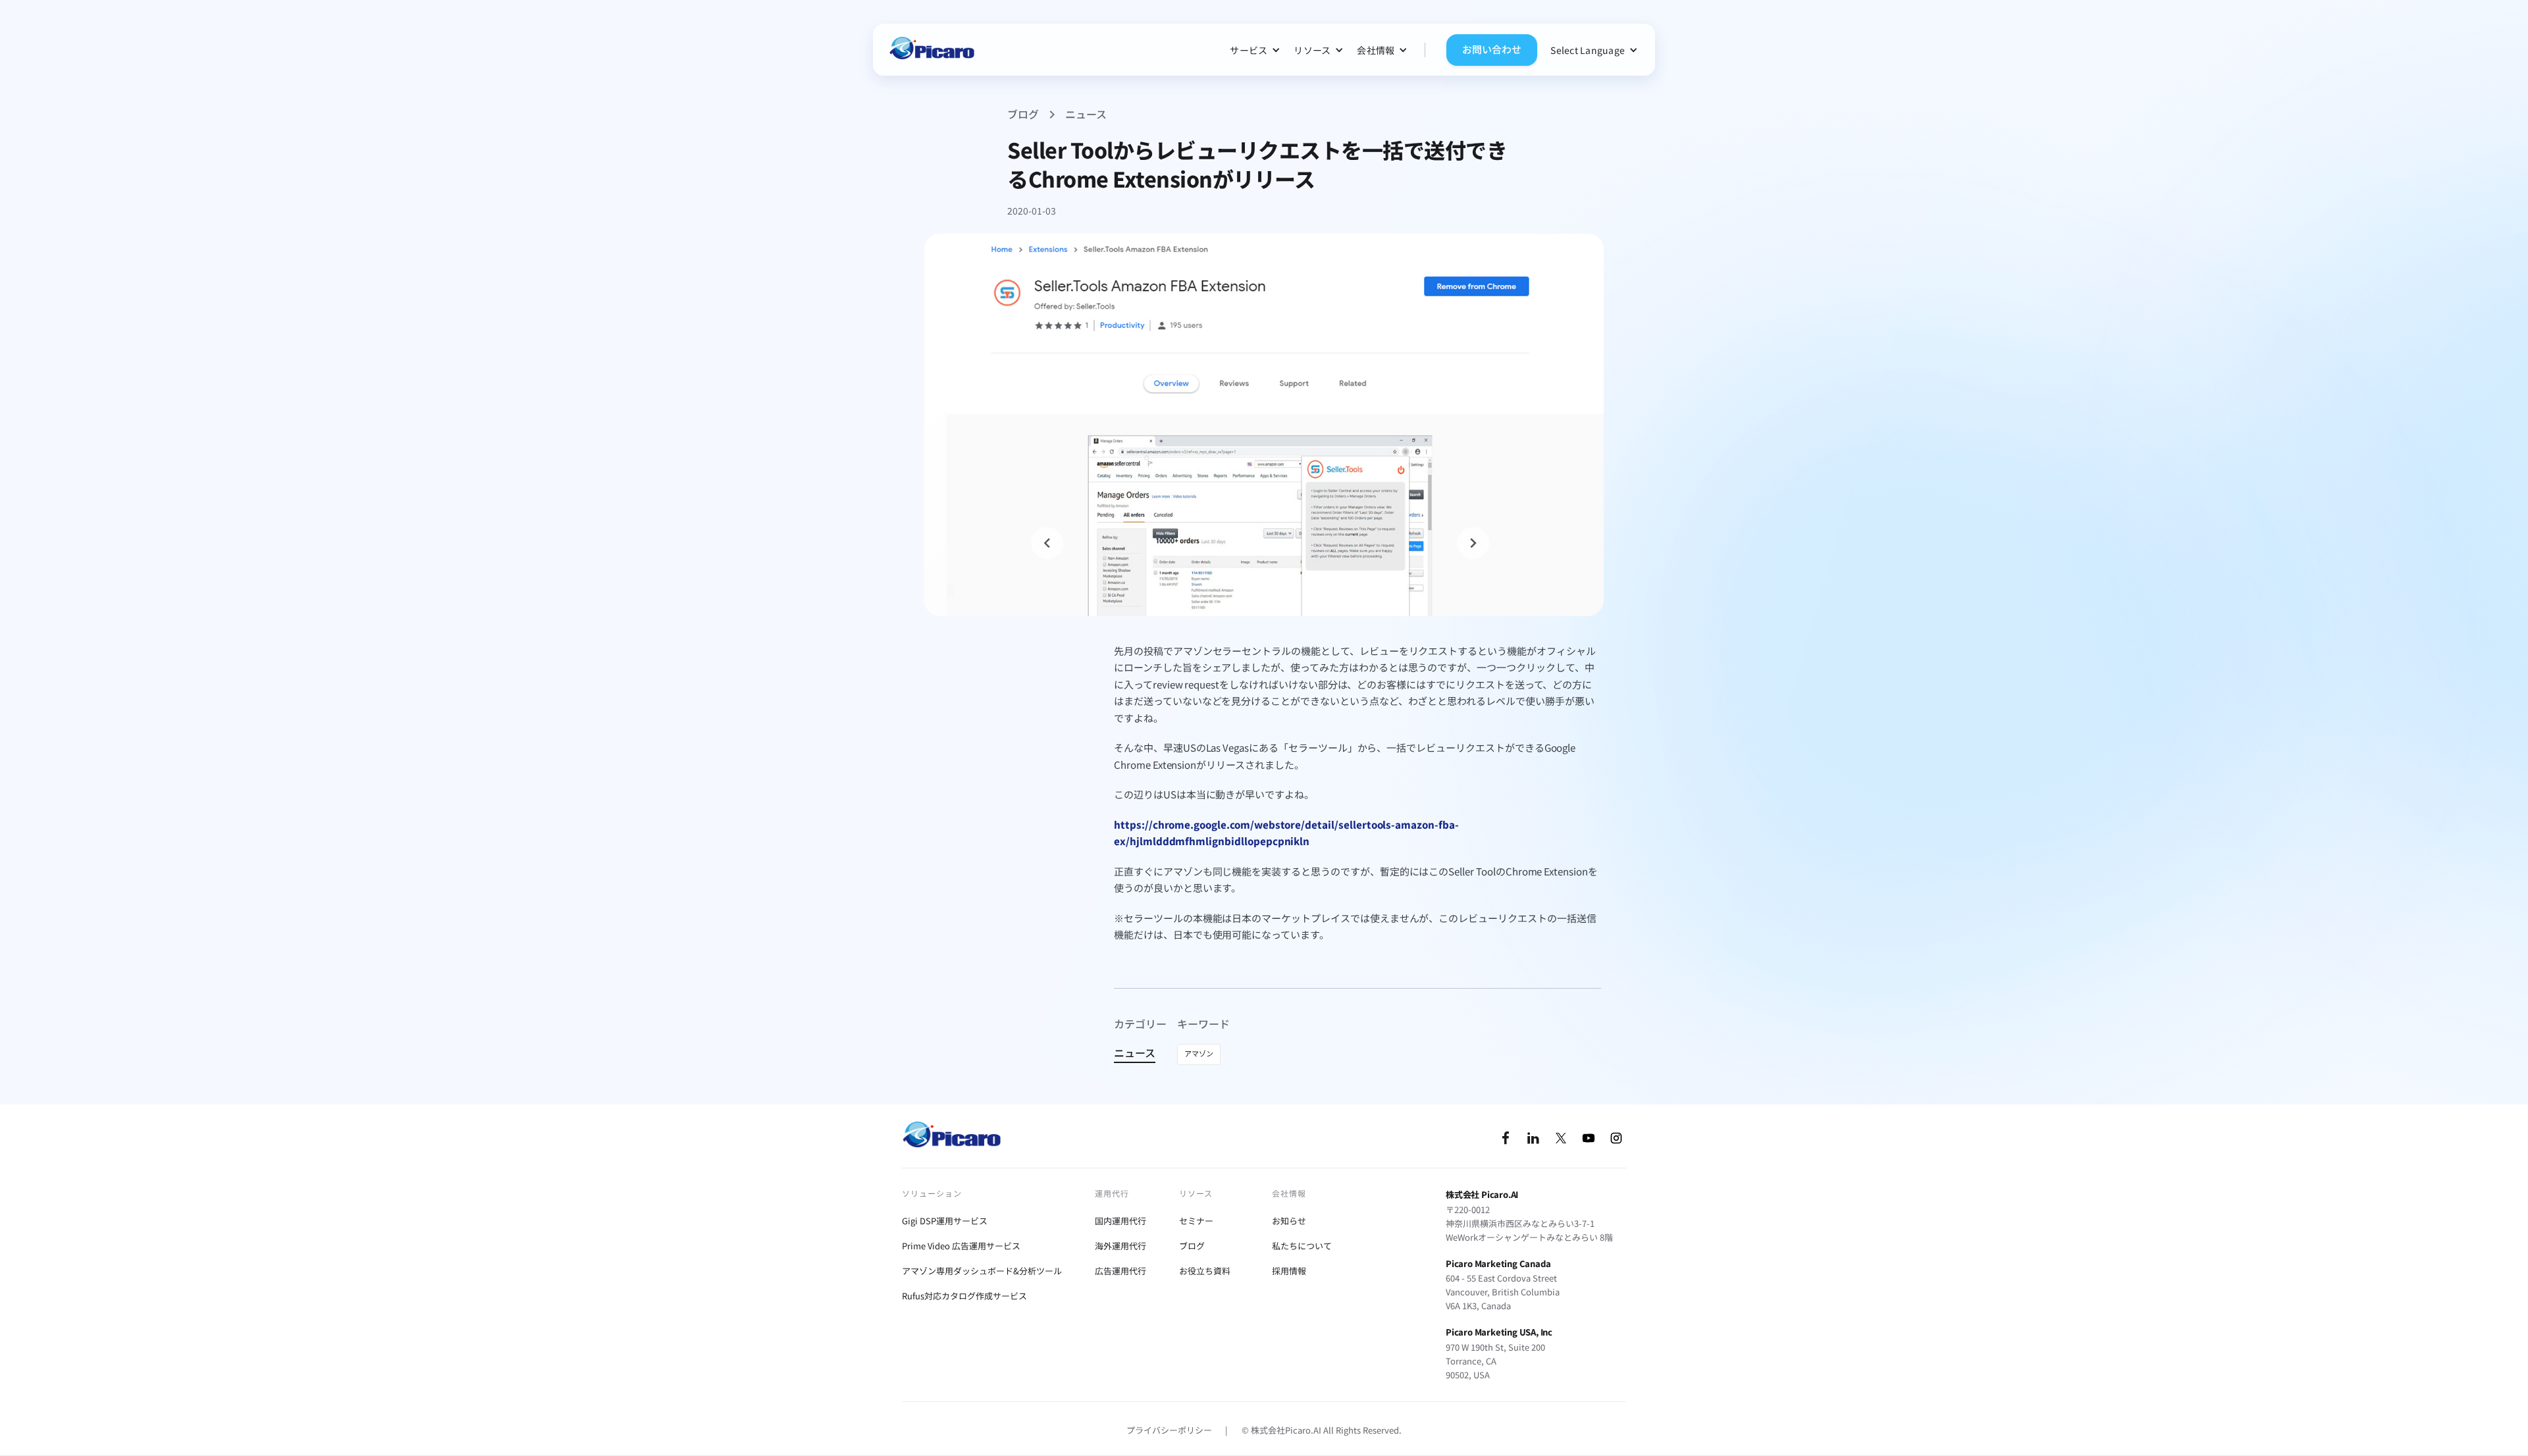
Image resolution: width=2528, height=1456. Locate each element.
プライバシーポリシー (1169, 1430)
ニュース (1086, 114)
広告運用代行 (1120, 1271)
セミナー (1196, 1221)
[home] (932, 50)
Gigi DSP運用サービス (945, 1221)
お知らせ (1289, 1221)
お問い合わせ (1492, 49)
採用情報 (1289, 1271)
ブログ (1023, 114)
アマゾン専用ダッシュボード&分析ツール (982, 1271)
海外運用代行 (1120, 1246)
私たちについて (1302, 1246)
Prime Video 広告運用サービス (961, 1246)
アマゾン (1199, 1053)
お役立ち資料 (1205, 1271)
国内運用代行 (1120, 1221)
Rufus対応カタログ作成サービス (964, 1296)
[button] (1255, 50)
